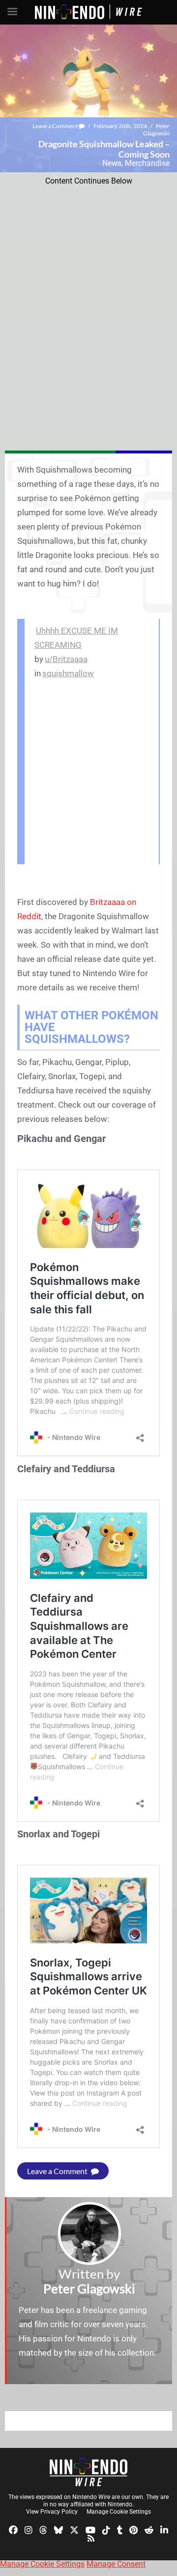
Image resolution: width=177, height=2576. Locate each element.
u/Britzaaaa (66, 659)
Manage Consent (116, 2564)
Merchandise (147, 163)
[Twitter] (74, 2529)
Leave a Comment (56, 126)
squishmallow (68, 673)
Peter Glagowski (156, 130)
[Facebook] (13, 2529)
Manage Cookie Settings (119, 2512)
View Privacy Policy (52, 2512)
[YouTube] (90, 2529)
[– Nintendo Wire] (88, 2472)
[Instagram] (29, 2529)
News (112, 163)
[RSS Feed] (91, 2538)
